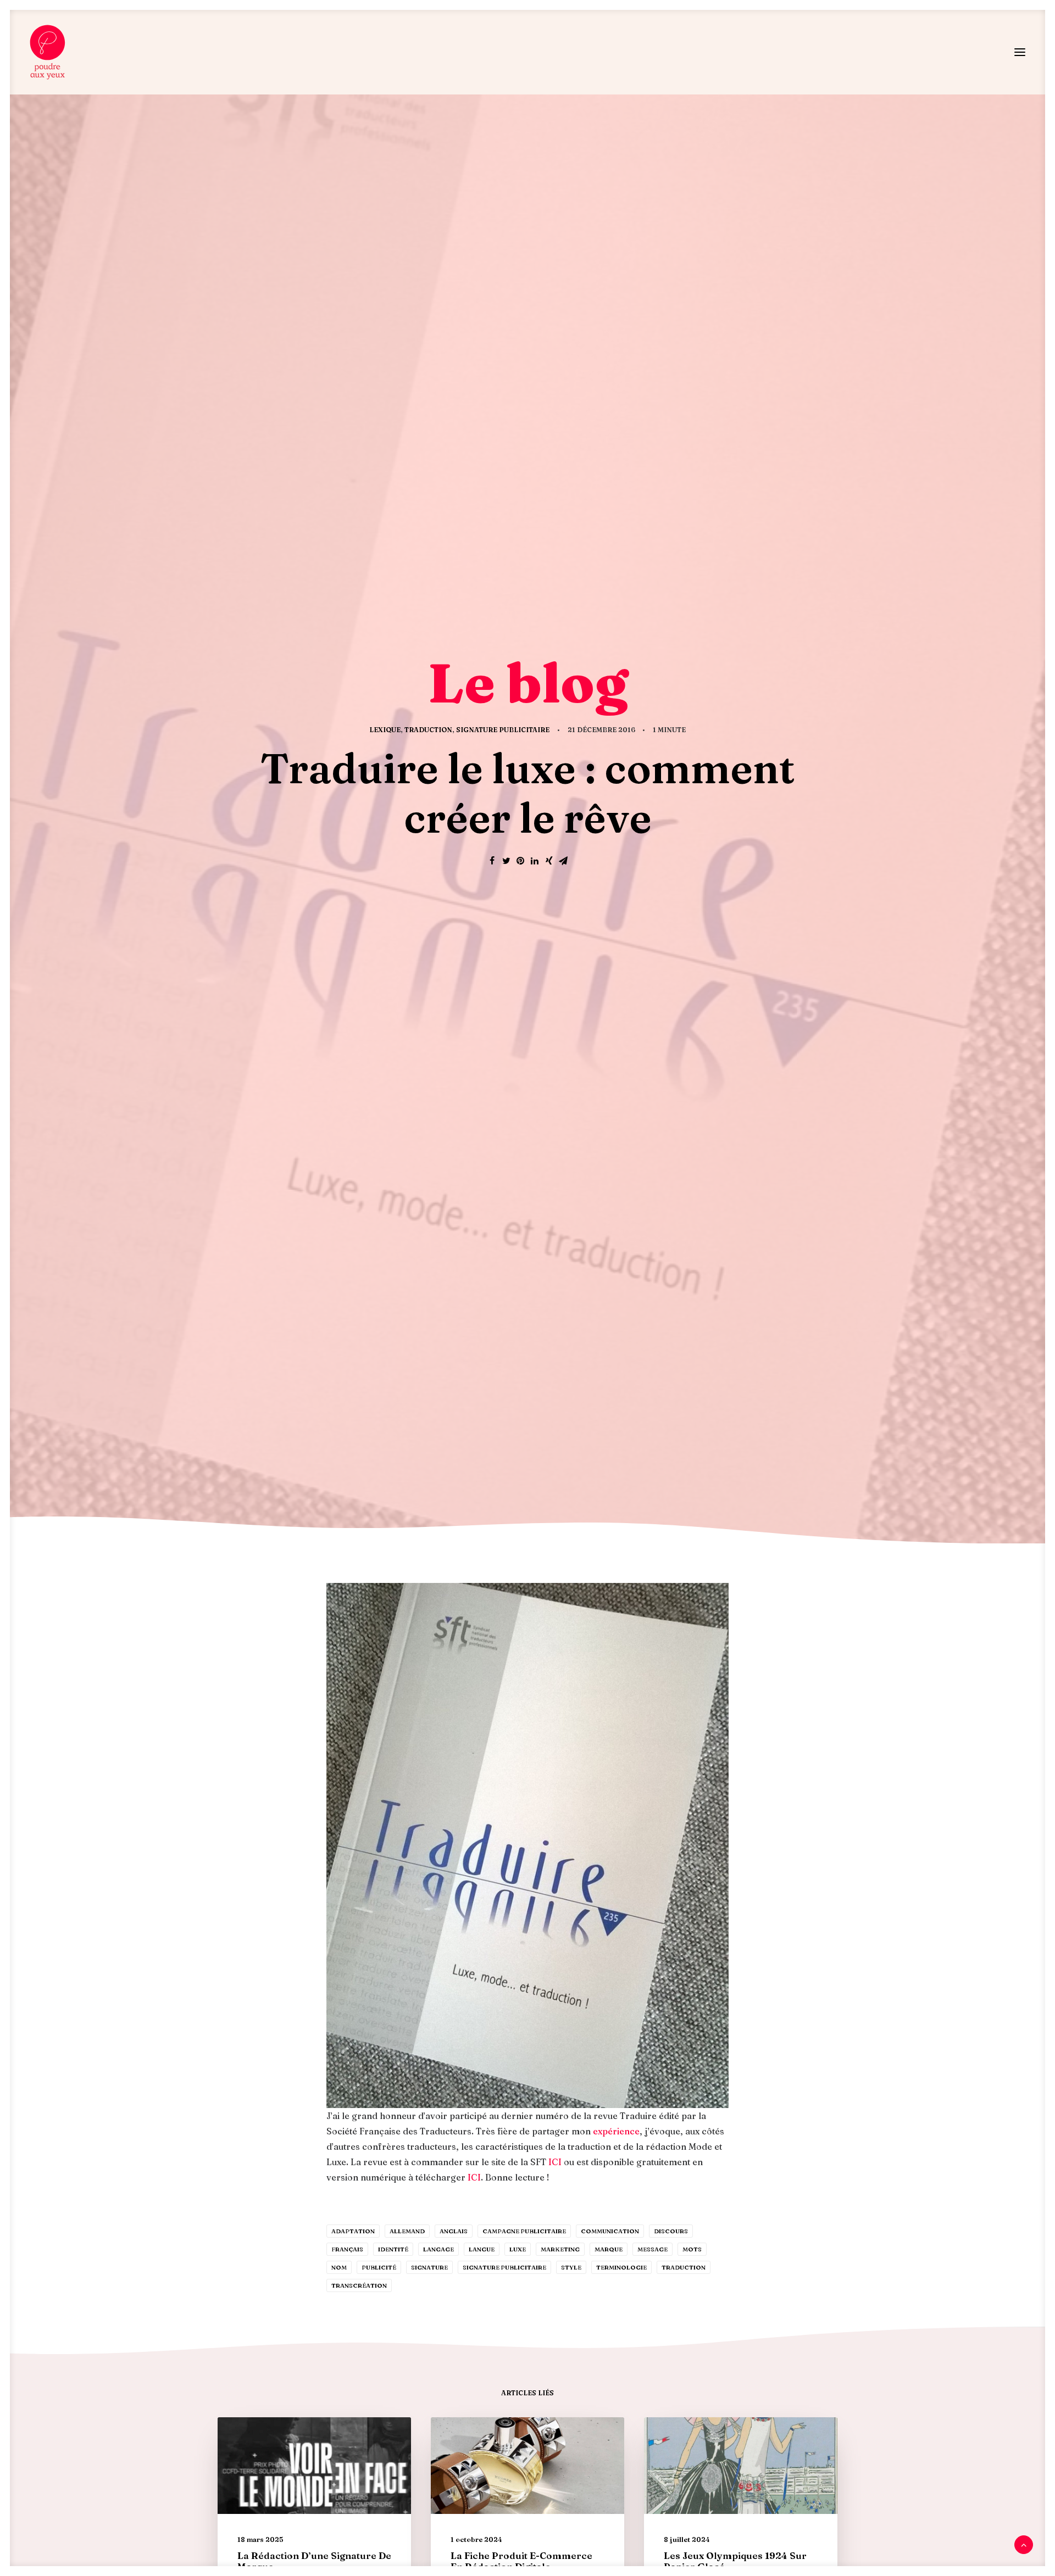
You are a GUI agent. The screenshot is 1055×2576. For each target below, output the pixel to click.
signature (429, 2267)
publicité (379, 2267)
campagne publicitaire (524, 2231)
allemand (407, 2231)
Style (571, 2267)
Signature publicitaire (503, 730)
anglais (454, 2231)
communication (610, 2231)
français (347, 2249)
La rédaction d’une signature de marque (314, 2561)
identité (393, 2249)
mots (692, 2249)
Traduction (428, 730)
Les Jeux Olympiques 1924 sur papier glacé (735, 2561)
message (653, 2249)
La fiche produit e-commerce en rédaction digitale (521, 2561)
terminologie (621, 2267)
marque (609, 2249)
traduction (684, 2267)
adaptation (353, 2231)
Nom (339, 2267)
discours (671, 2231)
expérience (616, 2131)
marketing (560, 2249)
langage (438, 2249)
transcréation (359, 2285)
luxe (518, 2249)
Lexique (385, 730)
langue (482, 2249)
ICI (555, 2162)
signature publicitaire (504, 2267)
